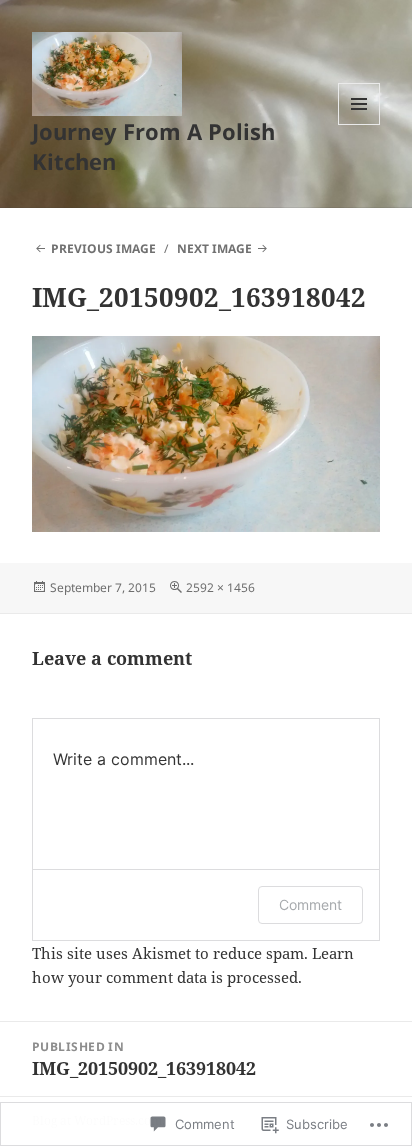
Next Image (214, 248)
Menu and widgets (359, 124)
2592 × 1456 (220, 587)
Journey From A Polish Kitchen (153, 146)
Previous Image (103, 248)
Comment (310, 904)
